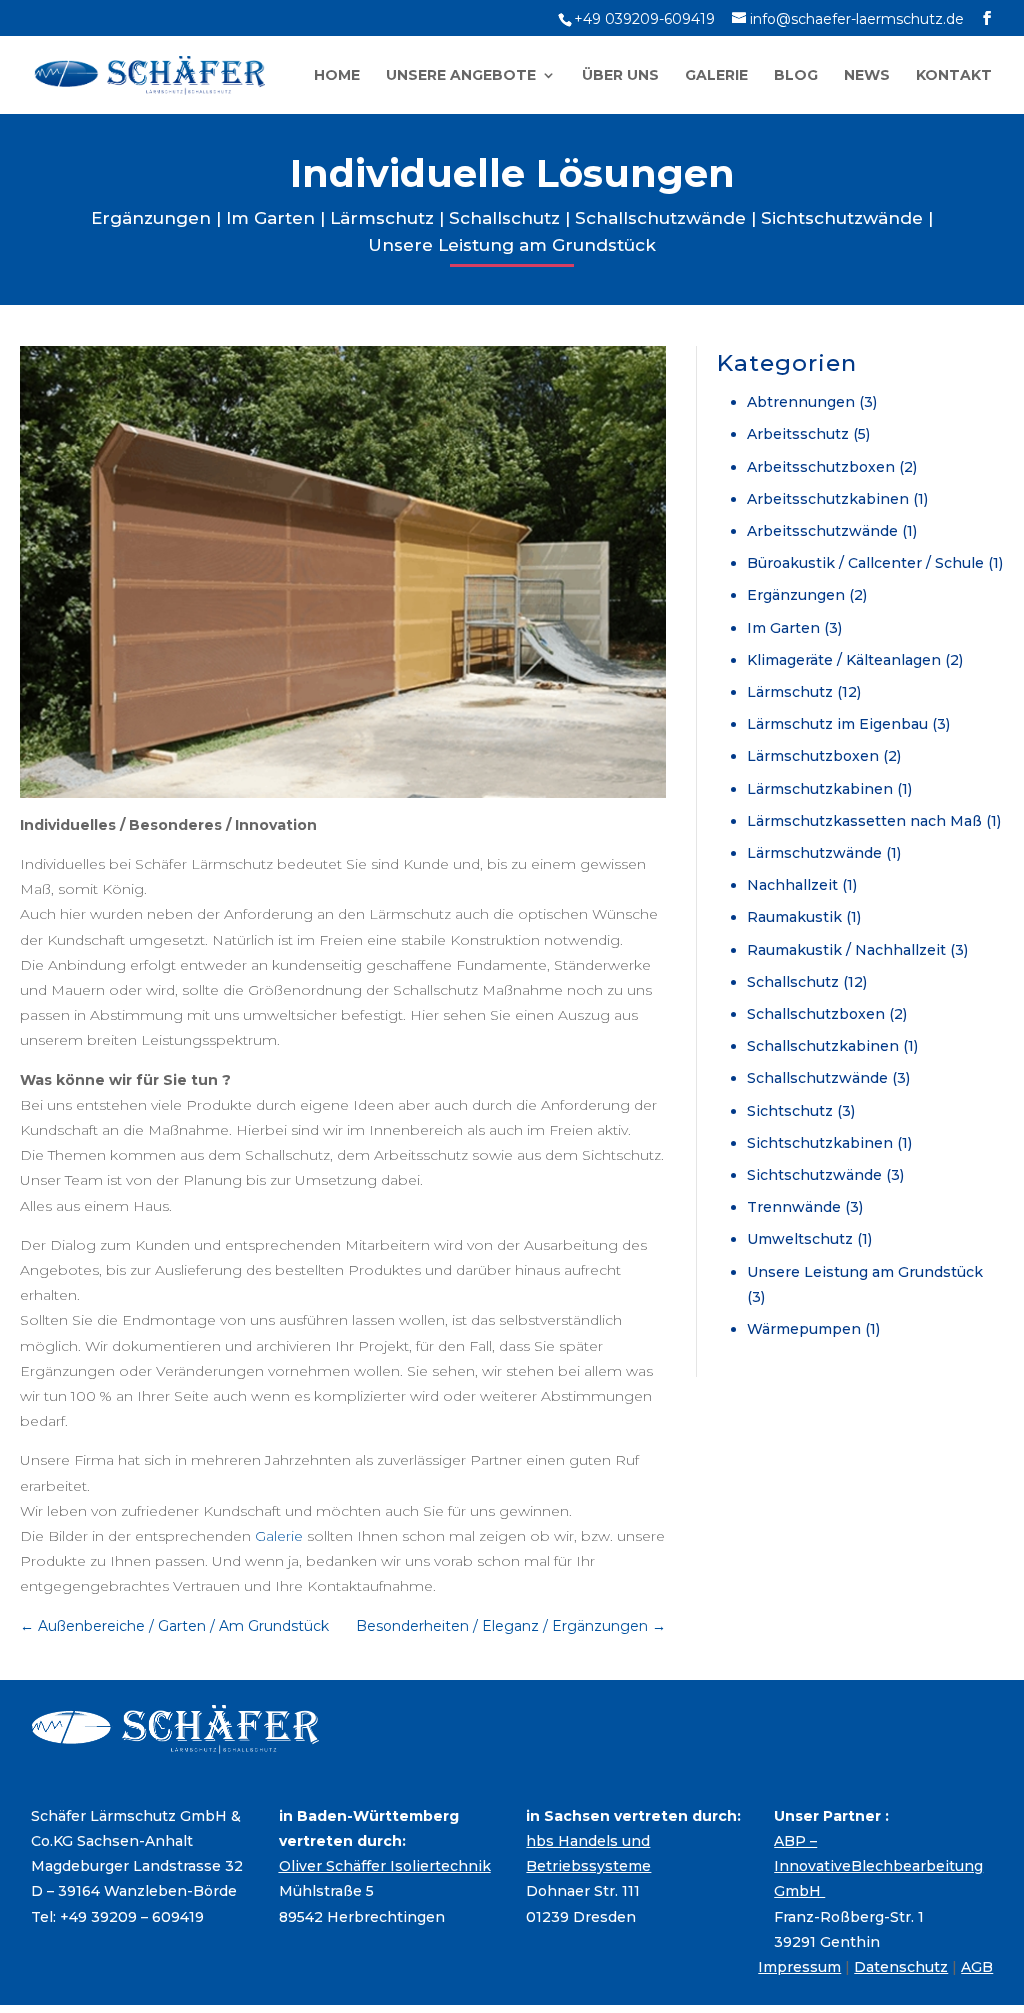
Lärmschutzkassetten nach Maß (864, 821)
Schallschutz (504, 218)
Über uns (620, 76)
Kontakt (954, 76)
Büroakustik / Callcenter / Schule (865, 563)
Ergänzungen (151, 218)
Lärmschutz (382, 218)
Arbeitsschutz (798, 434)
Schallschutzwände (660, 218)
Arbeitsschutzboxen (821, 467)
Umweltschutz (800, 1239)
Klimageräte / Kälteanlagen (844, 660)
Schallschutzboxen (816, 1014)
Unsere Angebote (461, 76)
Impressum (799, 1967)
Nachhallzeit (792, 885)
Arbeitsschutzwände (822, 531)
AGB (977, 1967)
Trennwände (794, 1207)
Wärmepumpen (804, 1329)
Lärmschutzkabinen (820, 789)
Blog (796, 76)
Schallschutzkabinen (823, 1046)
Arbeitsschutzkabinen (828, 499)
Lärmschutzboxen (813, 756)
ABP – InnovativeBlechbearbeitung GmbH (878, 1866)
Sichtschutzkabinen (820, 1143)
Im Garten (270, 218)
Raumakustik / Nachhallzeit (846, 950)
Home (337, 76)
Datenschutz (901, 1967)
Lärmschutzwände (814, 853)
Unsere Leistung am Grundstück (512, 245)
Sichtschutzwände (842, 218)
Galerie (716, 76)
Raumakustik (794, 917)
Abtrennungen (801, 402)
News (867, 76)
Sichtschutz (790, 1111)
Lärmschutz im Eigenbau (837, 724)
